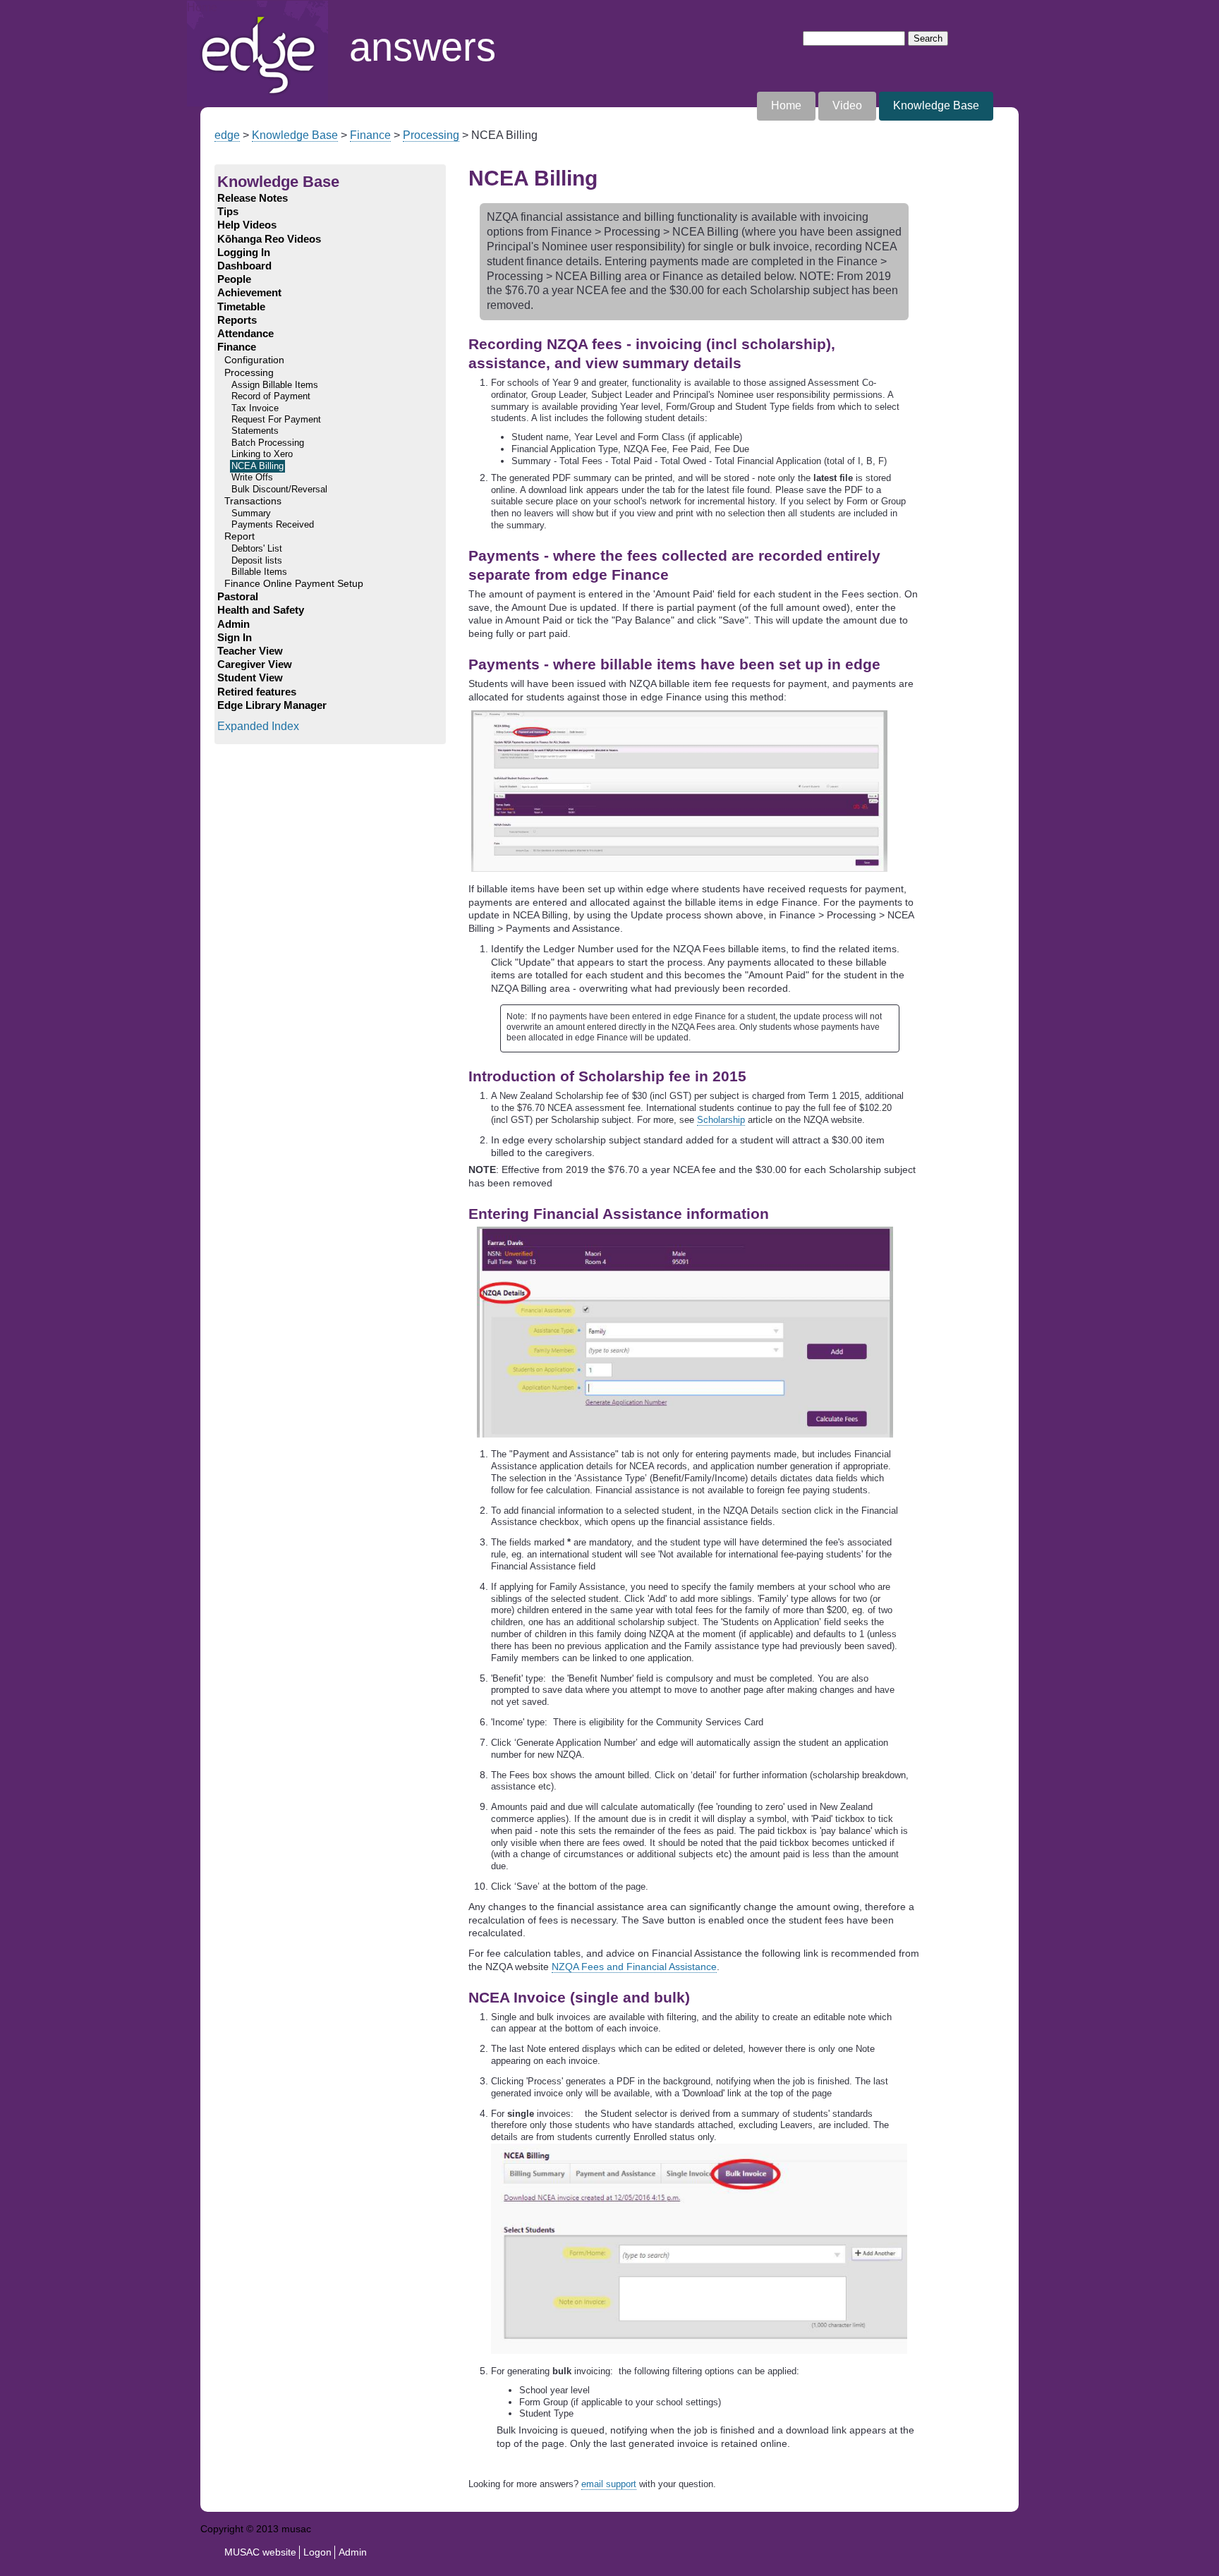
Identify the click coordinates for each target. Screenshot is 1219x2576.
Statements (255, 431)
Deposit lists (257, 561)
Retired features (257, 692)
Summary (251, 514)
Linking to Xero (262, 454)
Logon (317, 2552)
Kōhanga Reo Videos (269, 239)
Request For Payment (276, 420)
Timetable (241, 307)
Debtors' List (257, 549)
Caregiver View (255, 664)
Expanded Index (258, 726)
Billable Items (259, 572)
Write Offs (252, 478)
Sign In (235, 638)
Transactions (253, 501)
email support (609, 2484)
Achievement (249, 293)
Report (239, 536)
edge (227, 135)
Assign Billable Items (275, 385)
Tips (228, 212)
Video (847, 105)
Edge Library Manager (272, 705)
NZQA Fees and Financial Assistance (634, 1967)
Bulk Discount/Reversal (279, 490)
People (234, 279)
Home (202, 7)
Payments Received (273, 525)
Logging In (244, 253)
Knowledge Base (936, 105)
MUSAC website (260, 2552)
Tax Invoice (255, 408)
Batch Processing (268, 443)
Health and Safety (261, 610)
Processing (431, 135)
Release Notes (253, 198)
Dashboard (244, 266)
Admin (234, 624)
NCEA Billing (257, 466)
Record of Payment (271, 396)
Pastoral (238, 597)
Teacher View (250, 651)
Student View (250, 678)
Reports (237, 320)
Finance (370, 135)
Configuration (254, 360)
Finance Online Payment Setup (294, 584)
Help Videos (247, 225)
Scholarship (721, 1120)
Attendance (245, 334)
